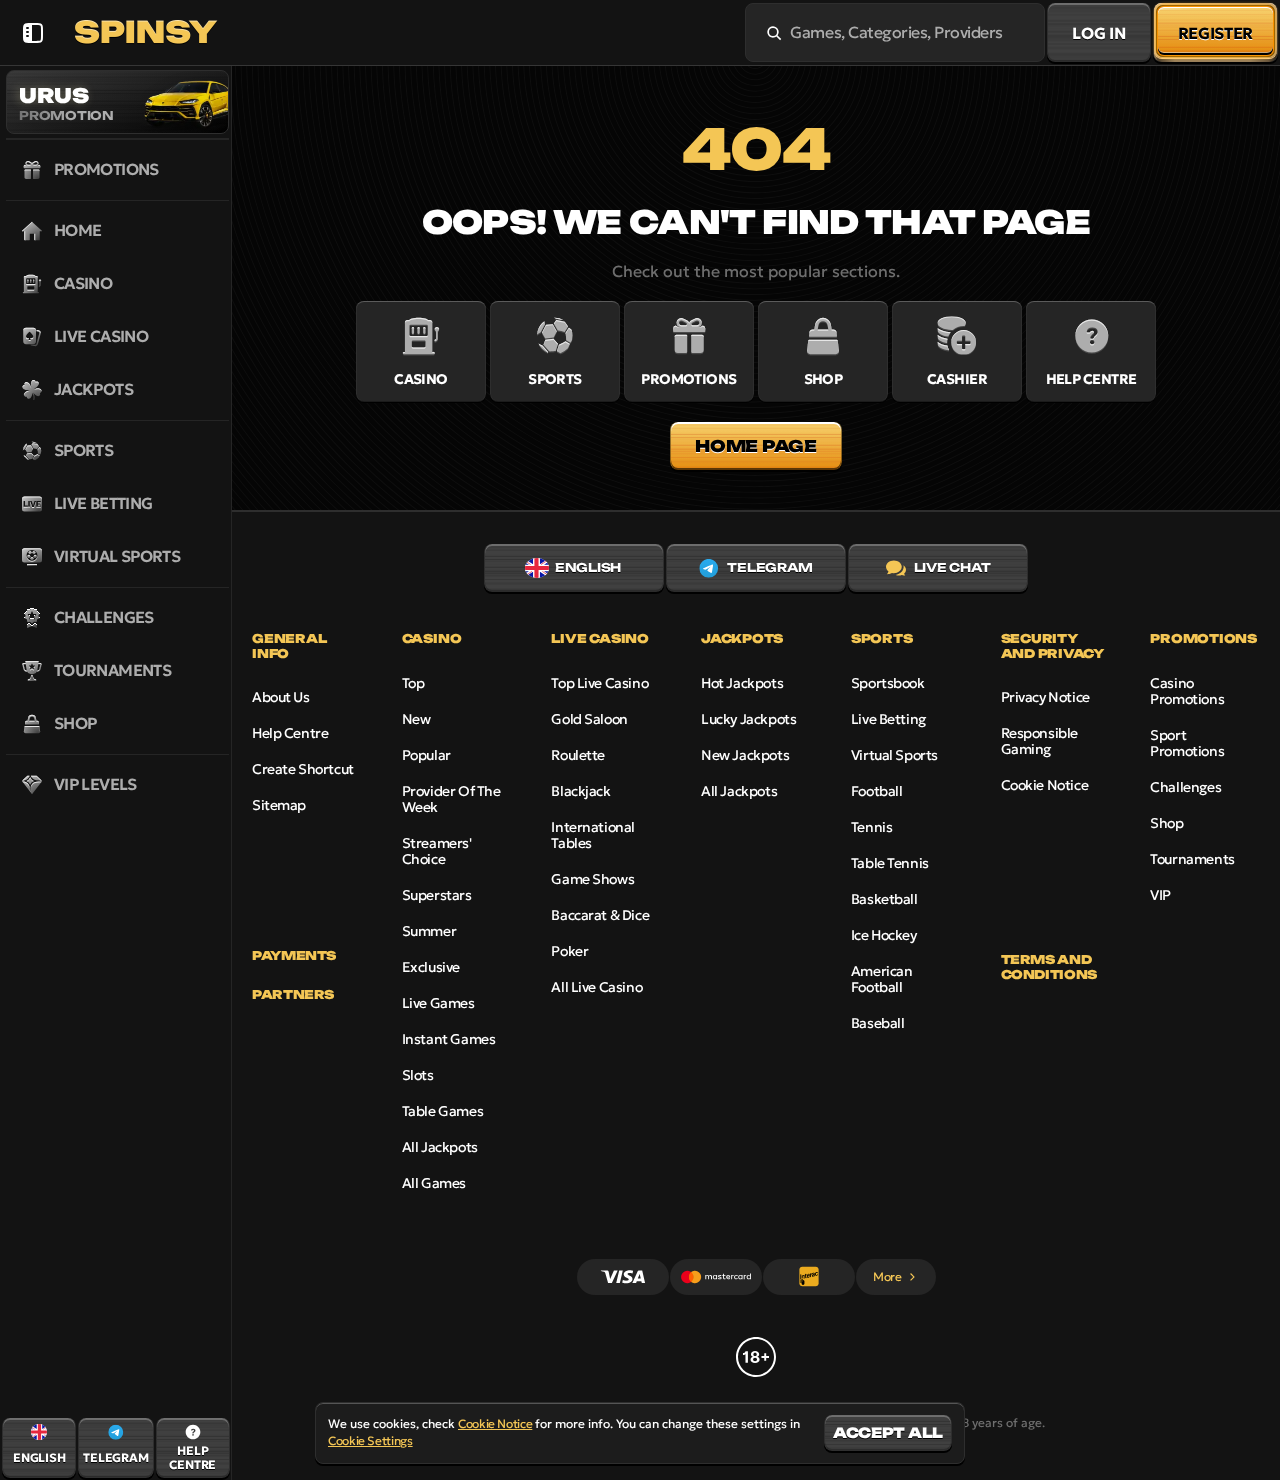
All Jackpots (440, 1147)
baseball (878, 1023)
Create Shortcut (303, 769)
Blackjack (580, 791)
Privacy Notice (1045, 697)
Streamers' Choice (437, 851)
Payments (294, 956)
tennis (871, 827)
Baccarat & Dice (600, 915)
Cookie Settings (370, 1441)
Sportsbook (888, 683)
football (877, 791)
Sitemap (279, 805)
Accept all (888, 1432)
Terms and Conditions (1049, 967)
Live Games (438, 1003)
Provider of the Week (451, 799)
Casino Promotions (1187, 691)
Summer (429, 931)
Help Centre (290, 733)
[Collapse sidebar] (32, 32)
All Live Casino (596, 987)
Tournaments (1192, 859)
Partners (293, 995)
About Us (281, 697)
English (588, 567)
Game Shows (592, 879)
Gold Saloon (589, 719)
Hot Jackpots (742, 683)
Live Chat (952, 567)
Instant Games (449, 1039)
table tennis (890, 863)
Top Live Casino (599, 683)
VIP (1160, 895)
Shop (1166, 823)
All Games (434, 1183)
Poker (569, 951)
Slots (418, 1075)
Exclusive (431, 967)
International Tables (593, 835)
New (416, 719)
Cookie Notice (1045, 785)
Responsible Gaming (1039, 741)
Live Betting (888, 719)
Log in (1098, 33)
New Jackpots (745, 755)
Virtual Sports (894, 755)
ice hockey (884, 935)
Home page (755, 446)
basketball (884, 899)
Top (413, 683)
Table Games (442, 1111)
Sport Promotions (1187, 743)
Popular (426, 755)
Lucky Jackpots (748, 719)
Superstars (437, 895)
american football (882, 979)
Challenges (1185, 787)
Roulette (578, 755)
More (887, 1276)
